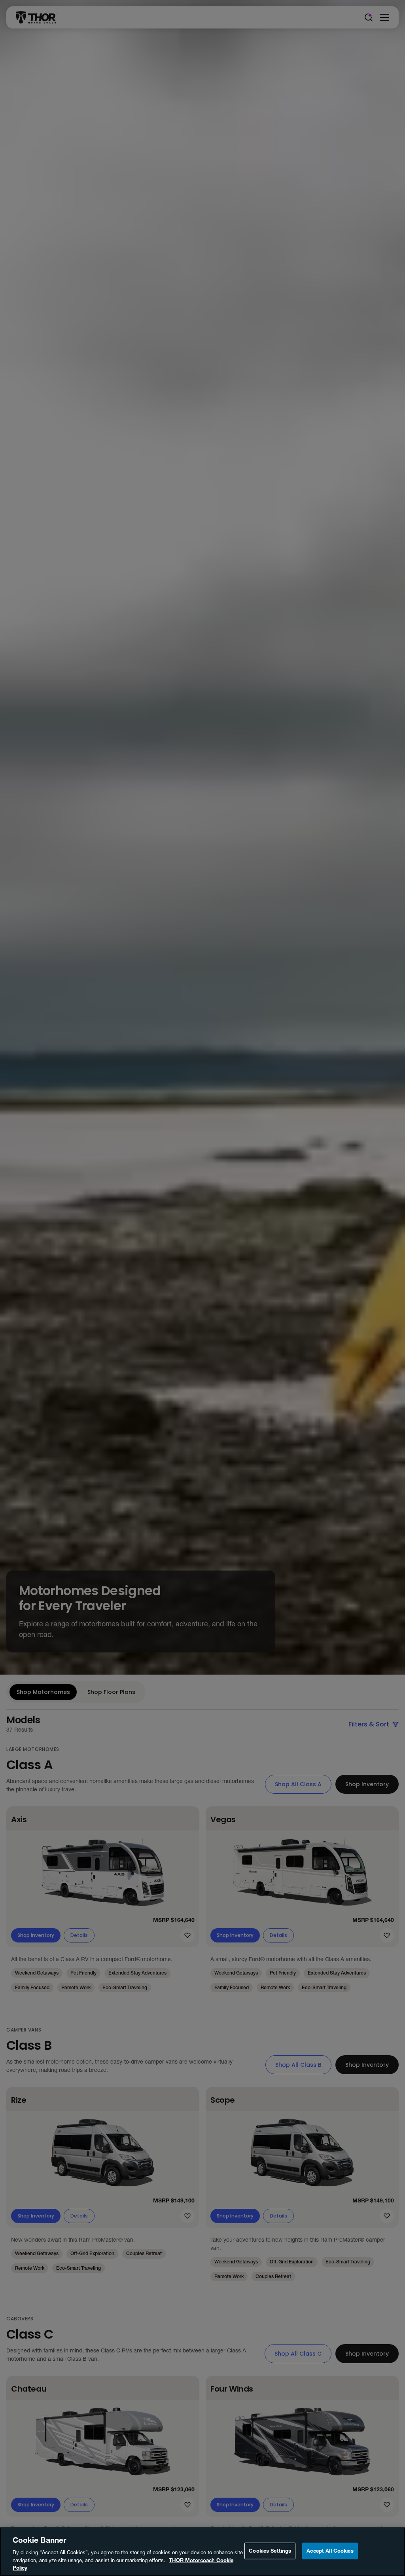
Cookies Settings (270, 2551)
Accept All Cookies (330, 2551)
